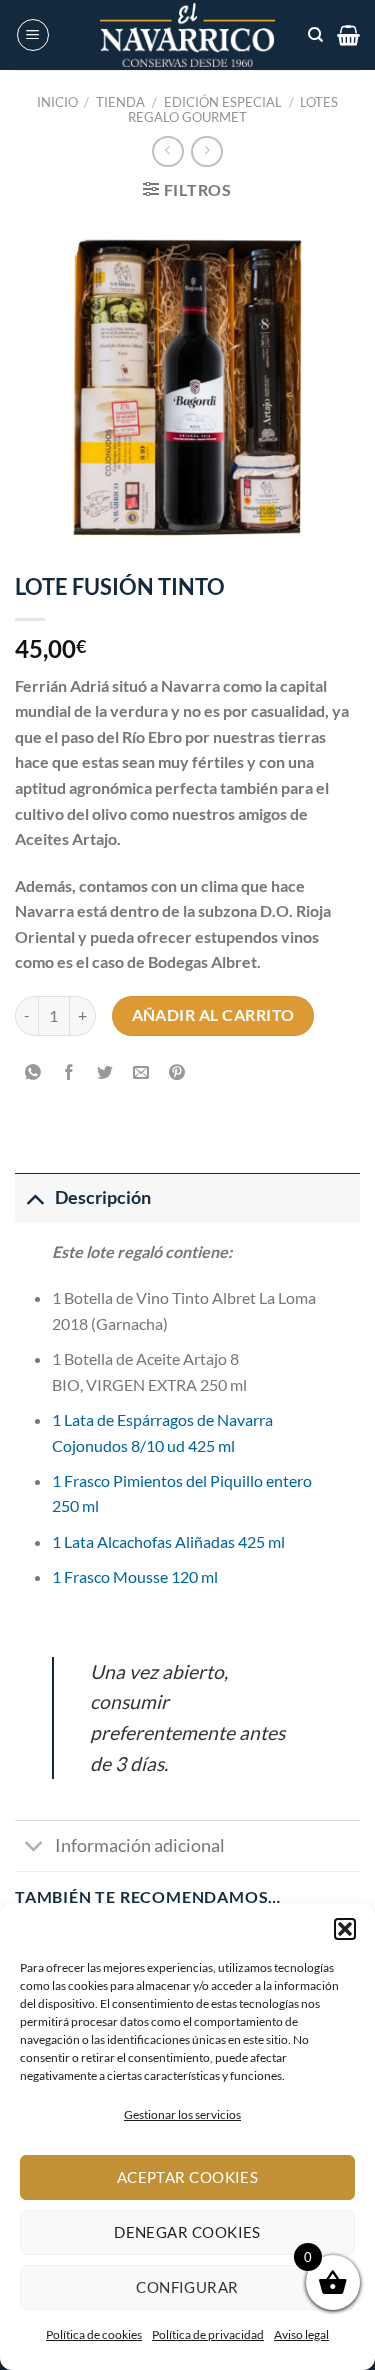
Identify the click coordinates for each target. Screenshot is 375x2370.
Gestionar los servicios (182, 2114)
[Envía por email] (141, 1073)
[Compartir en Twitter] (105, 1073)
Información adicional (140, 1845)
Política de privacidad (208, 2334)
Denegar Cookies (187, 2232)
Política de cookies (94, 2334)
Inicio (57, 102)
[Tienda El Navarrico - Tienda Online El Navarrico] (187, 35)
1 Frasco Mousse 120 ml (135, 1576)
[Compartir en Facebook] (69, 1073)
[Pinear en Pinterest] (177, 1073)
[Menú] (33, 35)
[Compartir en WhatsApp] (33, 1073)
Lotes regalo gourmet (233, 109)
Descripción (103, 1197)
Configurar (187, 2287)
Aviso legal (301, 2334)
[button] (345, 1929)
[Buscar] (315, 35)
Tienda (120, 102)
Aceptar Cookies (188, 2177)
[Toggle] (34, 1197)
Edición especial (223, 102)
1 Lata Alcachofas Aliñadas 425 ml (168, 1541)
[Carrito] (348, 35)
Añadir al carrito (213, 1015)
